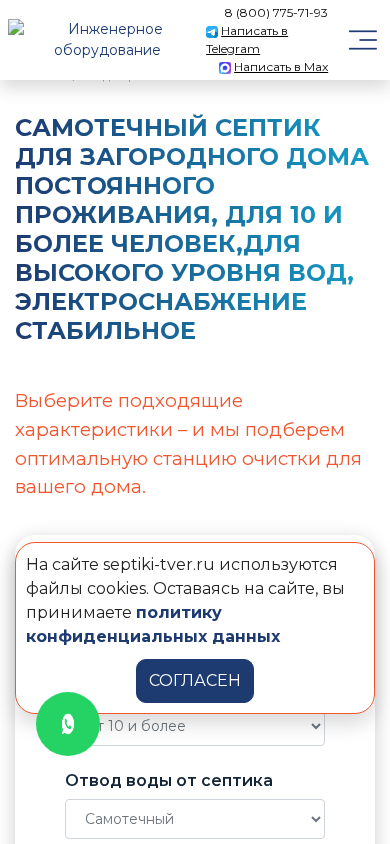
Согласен (195, 680)
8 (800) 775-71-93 (276, 12)
